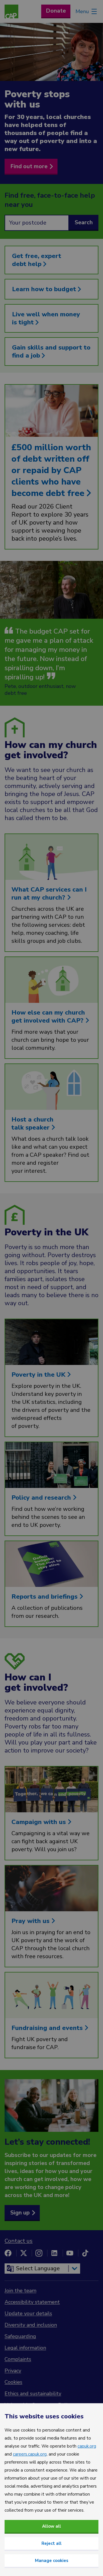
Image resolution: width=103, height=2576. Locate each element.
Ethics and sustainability (33, 2394)
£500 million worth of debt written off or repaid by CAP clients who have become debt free (51, 470)
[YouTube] (70, 2253)
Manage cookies (52, 2561)
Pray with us (31, 1921)
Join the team (20, 2291)
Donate (56, 11)
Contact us (19, 2241)
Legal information (25, 2348)
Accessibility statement (32, 2302)
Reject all (51, 2543)
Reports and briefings (45, 1597)
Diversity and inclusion (31, 2325)
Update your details (28, 2313)
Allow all (51, 2526)
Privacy (13, 2371)
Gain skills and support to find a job (51, 352)
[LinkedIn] (54, 2253)
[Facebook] (8, 2253)
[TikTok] (85, 2253)
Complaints (18, 2359)
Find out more (29, 166)
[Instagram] (39, 2253)
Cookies (13, 2382)
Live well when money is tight (46, 318)
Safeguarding (20, 2336)
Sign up (20, 2213)
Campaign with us (39, 1822)
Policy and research (42, 1498)
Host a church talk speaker (32, 1124)
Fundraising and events (48, 2028)
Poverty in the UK (39, 1375)
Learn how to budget (45, 289)
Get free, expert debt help (37, 260)
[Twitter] (23, 2253)
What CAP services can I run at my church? (49, 894)
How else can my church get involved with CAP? (48, 1017)
